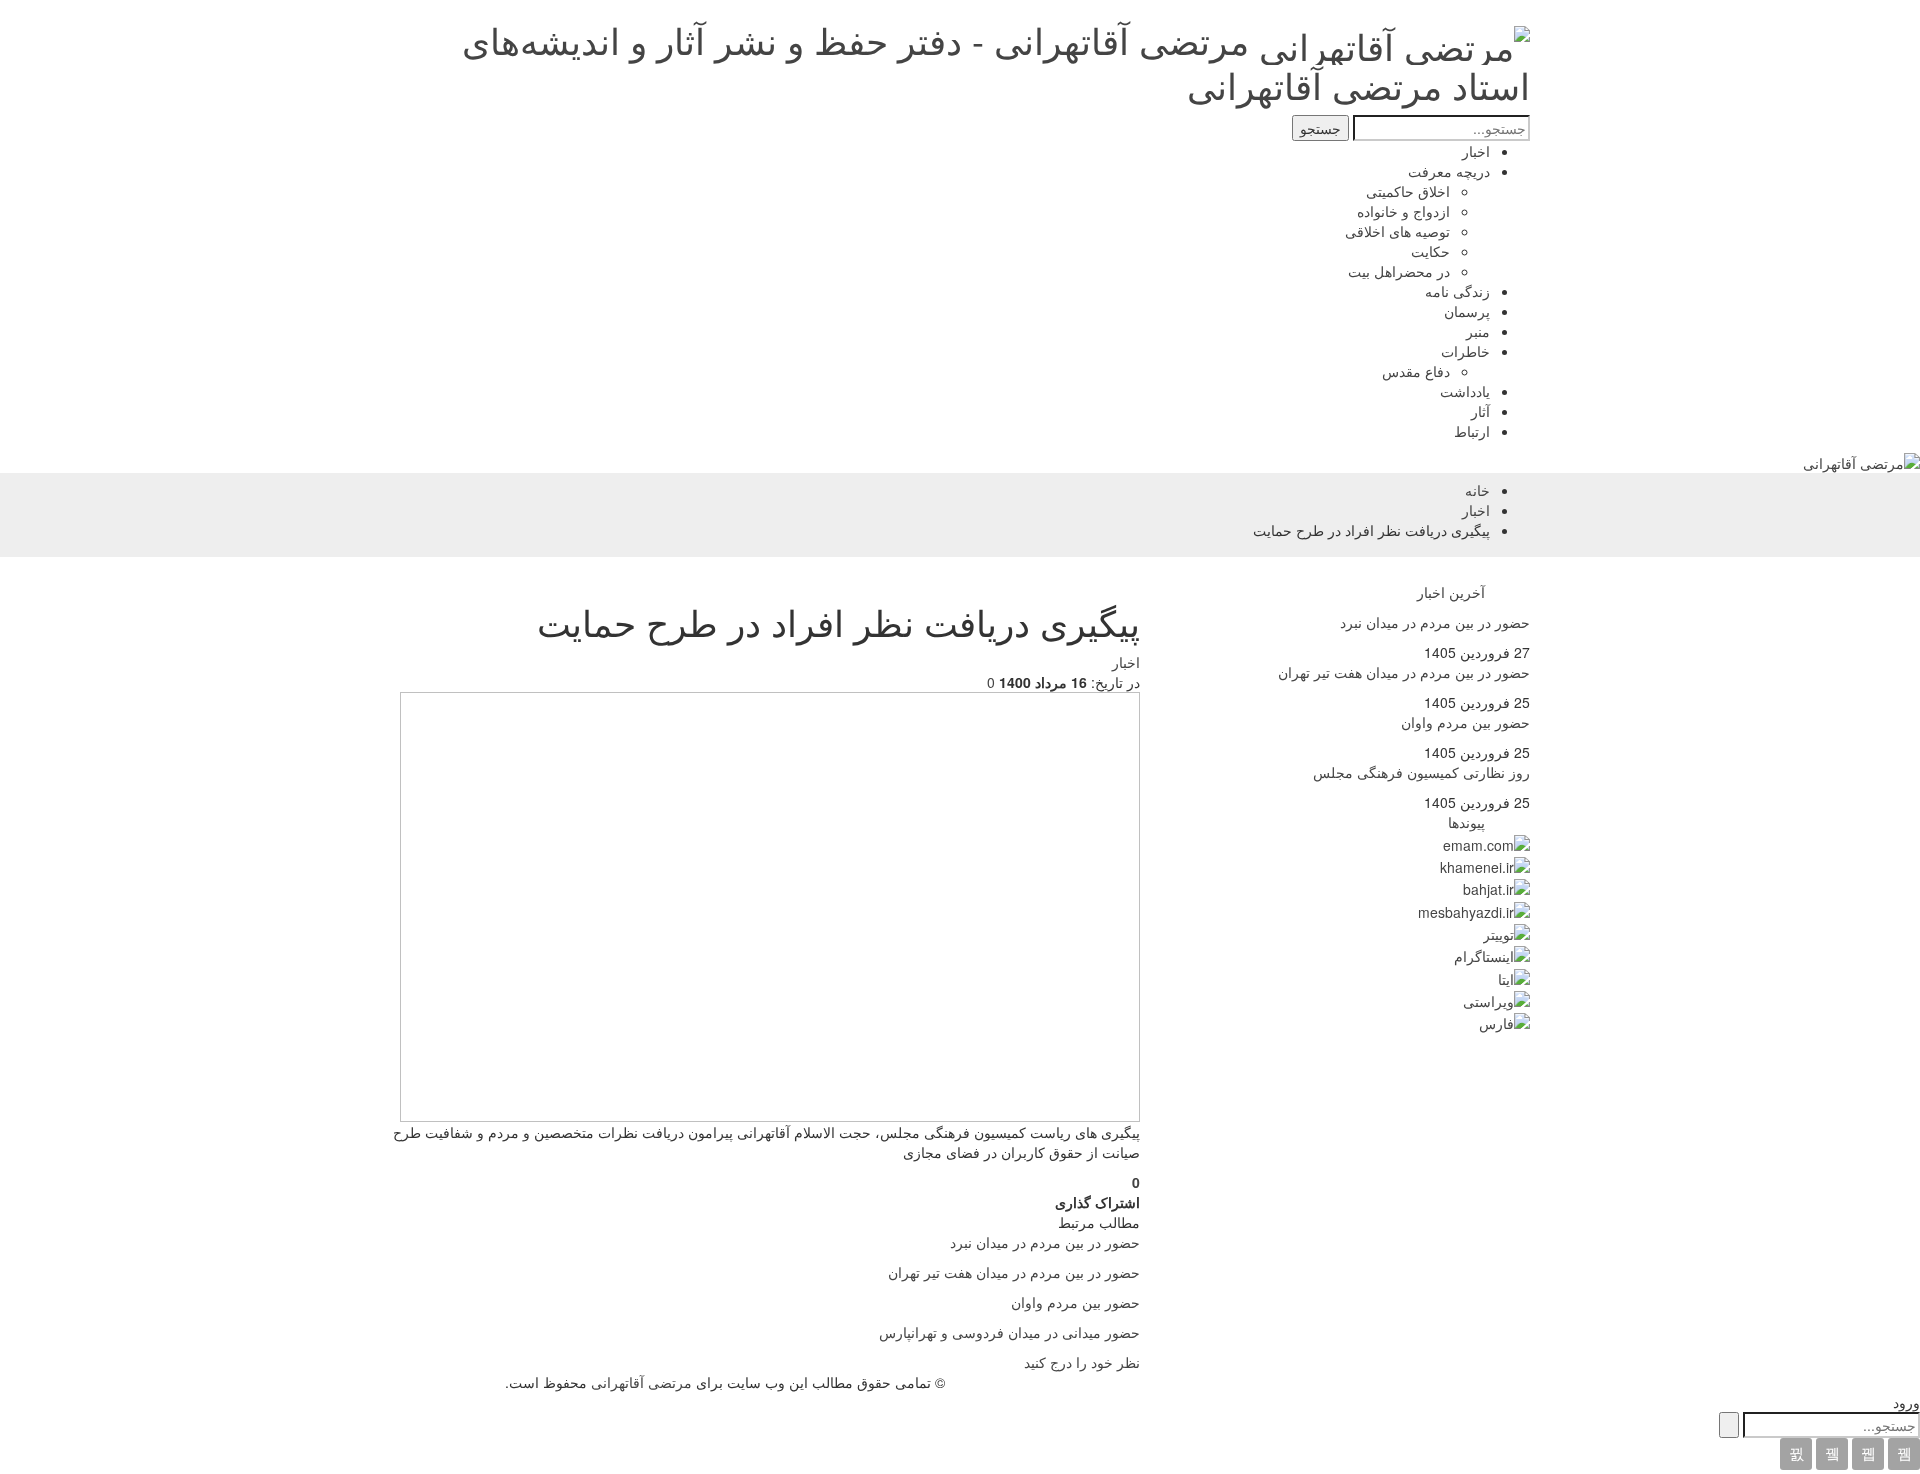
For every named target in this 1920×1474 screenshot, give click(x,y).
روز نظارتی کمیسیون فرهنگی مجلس (1421, 772)
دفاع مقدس (1416, 371)
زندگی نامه (1457, 291)
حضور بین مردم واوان (1465, 722)
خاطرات (1465, 351)
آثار (1480, 411)
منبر (1478, 331)
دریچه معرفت (1449, 171)
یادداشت (1465, 391)
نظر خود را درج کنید (1082, 1362)
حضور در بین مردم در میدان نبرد (1435, 622)
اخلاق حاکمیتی (1408, 191)
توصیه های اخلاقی (1397, 231)
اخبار (1476, 151)
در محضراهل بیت (1399, 271)
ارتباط (1472, 431)
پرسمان (1467, 311)
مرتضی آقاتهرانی (641, 1382)
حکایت (1430, 251)
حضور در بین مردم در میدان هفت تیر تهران (1404, 672)
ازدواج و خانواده (1403, 211)
